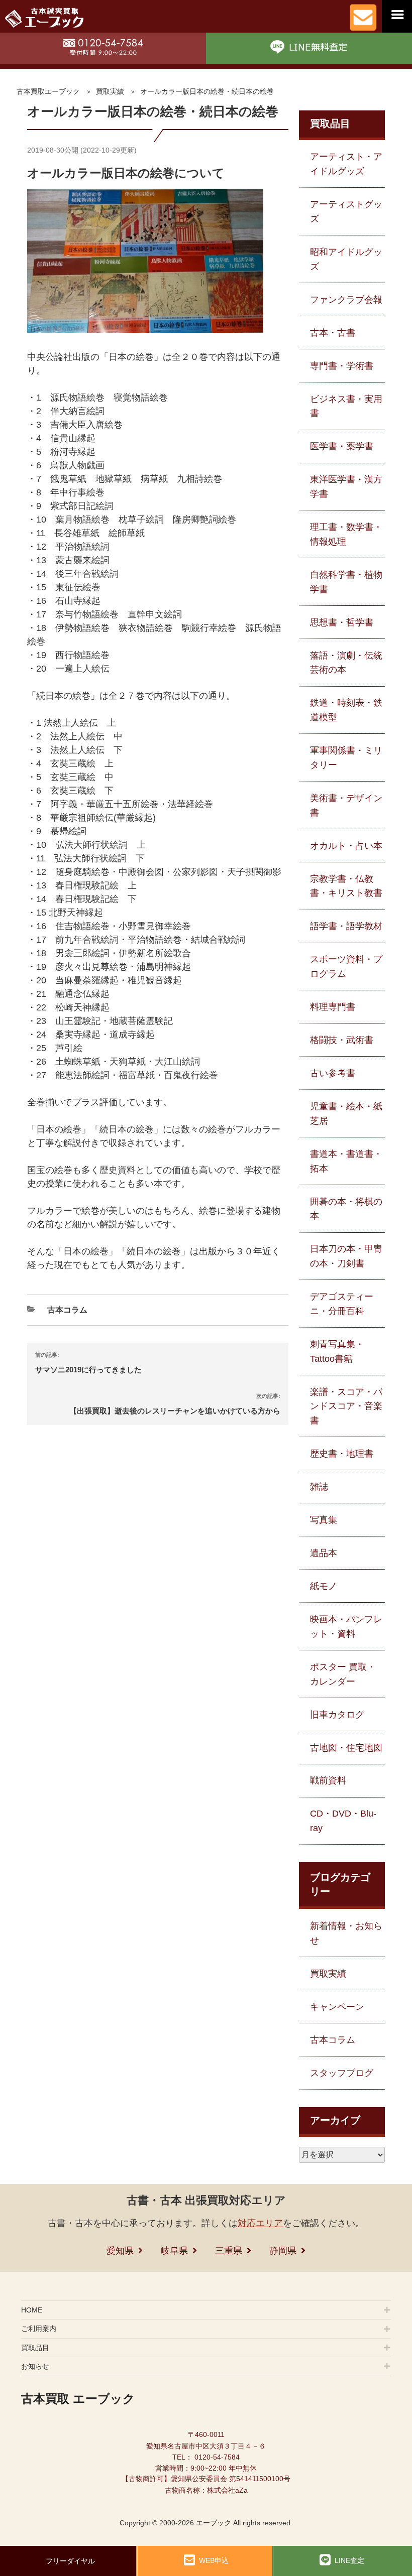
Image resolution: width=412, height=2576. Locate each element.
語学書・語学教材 (346, 926)
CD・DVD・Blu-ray (343, 1821)
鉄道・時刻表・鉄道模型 (346, 710)
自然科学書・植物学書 (346, 582)
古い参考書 (333, 1073)
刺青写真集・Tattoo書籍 (337, 1351)
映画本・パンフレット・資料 (346, 1627)
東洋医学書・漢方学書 (346, 487)
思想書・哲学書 (342, 622)
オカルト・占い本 (346, 846)
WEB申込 (214, 2560)
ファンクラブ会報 (346, 300)
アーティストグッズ (346, 212)
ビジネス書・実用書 (346, 406)
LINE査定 (349, 2560)
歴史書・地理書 (342, 1454)
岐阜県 (174, 2251)
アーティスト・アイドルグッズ (346, 164)
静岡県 (283, 2251)
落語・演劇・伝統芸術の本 (346, 663)
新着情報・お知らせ (346, 1933)
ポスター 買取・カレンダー (343, 1674)
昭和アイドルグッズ (346, 259)
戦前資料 (328, 1780)
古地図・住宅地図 (346, 1748)
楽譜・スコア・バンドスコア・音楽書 (346, 1406)
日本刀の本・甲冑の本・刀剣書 (346, 1256)
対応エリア (260, 2223)
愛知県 (120, 2251)
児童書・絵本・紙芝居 (346, 1114)
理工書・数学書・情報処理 (346, 534)
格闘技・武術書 (342, 1040)
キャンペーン (337, 2007)
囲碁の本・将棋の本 (346, 1209)
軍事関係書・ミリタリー (346, 758)
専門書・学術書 (342, 366)
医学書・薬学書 (342, 446)
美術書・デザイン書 (346, 805)
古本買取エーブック (48, 91)
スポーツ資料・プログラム (346, 967)
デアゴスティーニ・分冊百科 (342, 1304)
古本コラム (67, 1310)
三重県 (229, 2251)
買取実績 (110, 91)
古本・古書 (333, 333)
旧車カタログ (337, 1715)
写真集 (324, 1520)
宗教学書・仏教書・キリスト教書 (346, 886)
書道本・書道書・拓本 (346, 1161)
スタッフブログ (342, 2073)
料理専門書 (333, 1007)
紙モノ (324, 1586)
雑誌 (319, 1487)
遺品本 (324, 1553)
